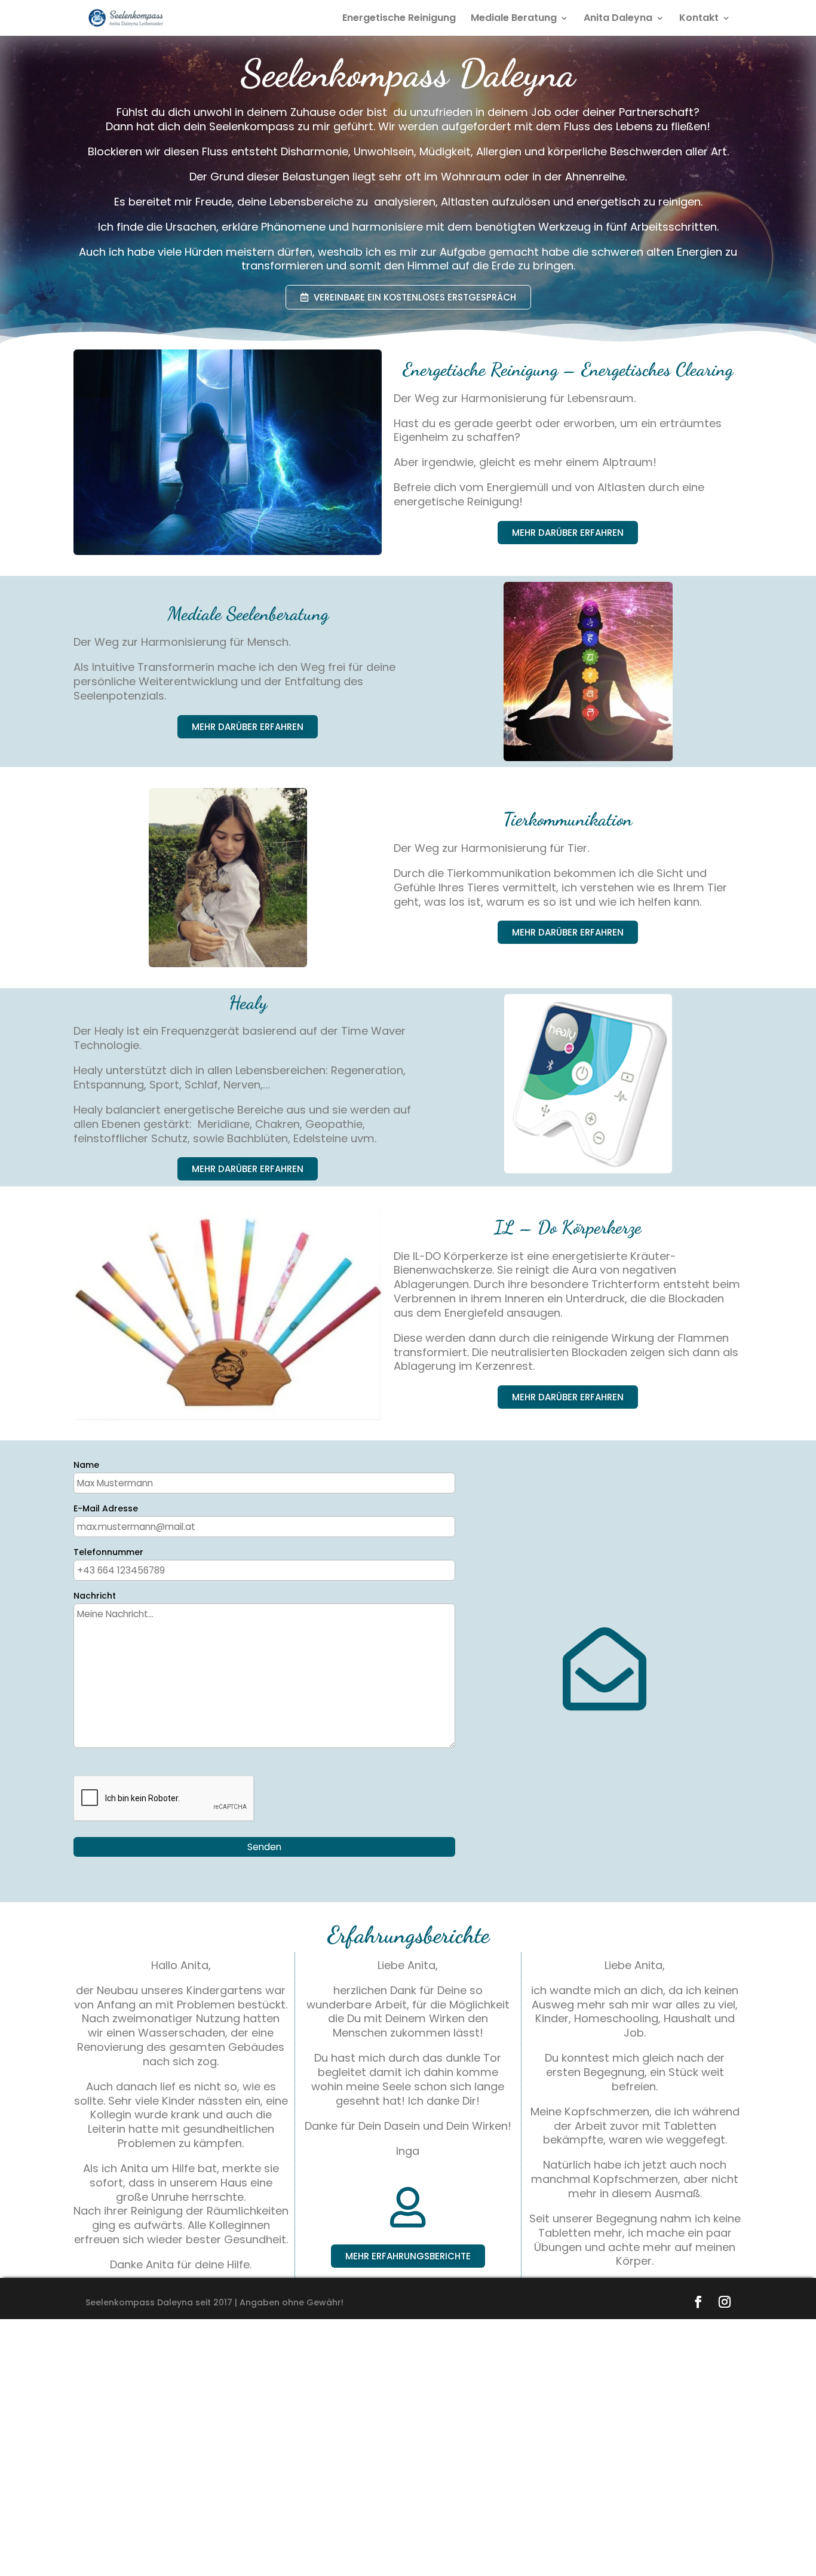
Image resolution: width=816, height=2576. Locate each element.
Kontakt (699, 19)
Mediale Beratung (514, 19)
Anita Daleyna (618, 19)
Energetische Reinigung (399, 19)
